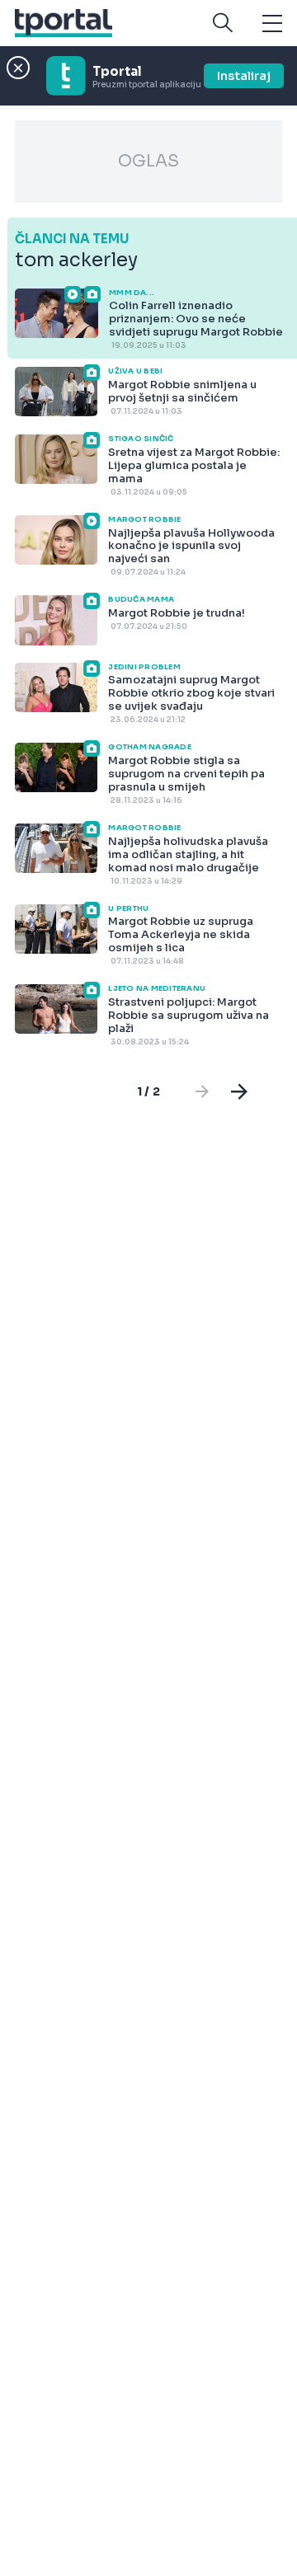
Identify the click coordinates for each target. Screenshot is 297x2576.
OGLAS (148, 161)
